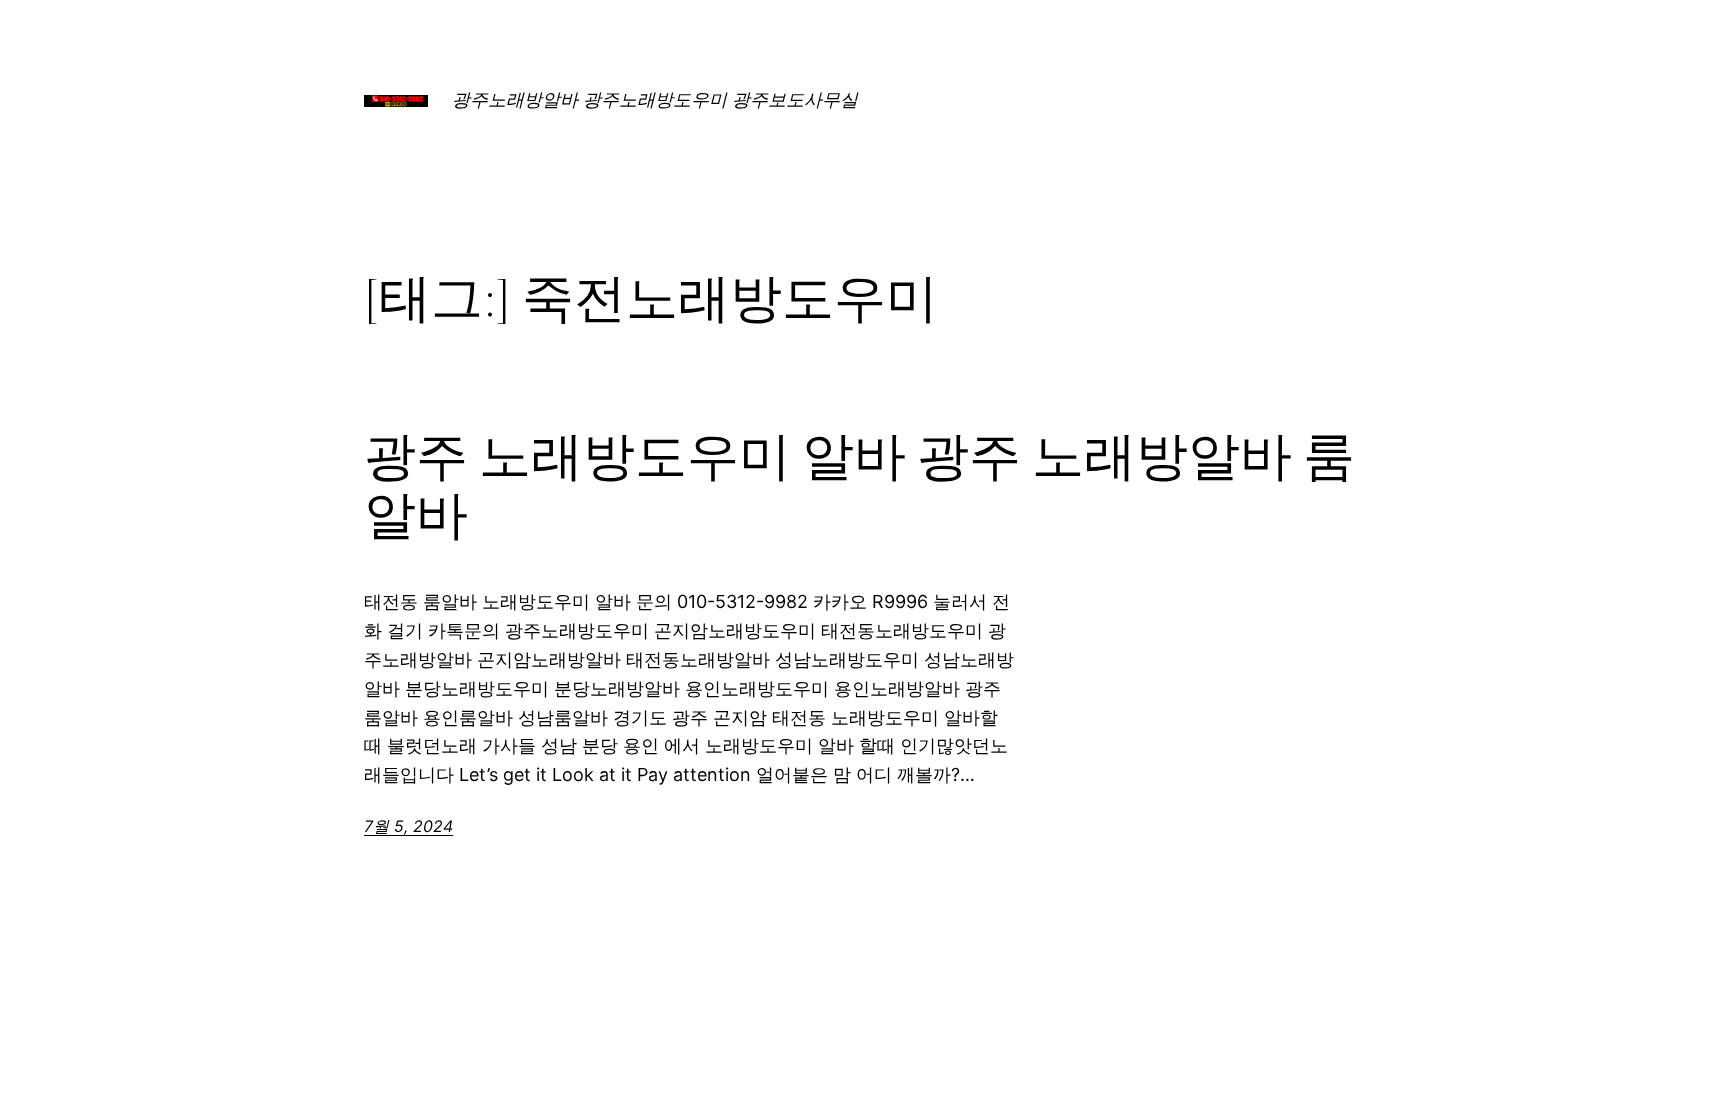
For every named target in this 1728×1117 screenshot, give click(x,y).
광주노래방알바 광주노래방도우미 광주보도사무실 (655, 99)
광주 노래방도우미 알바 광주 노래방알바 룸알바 (859, 486)
